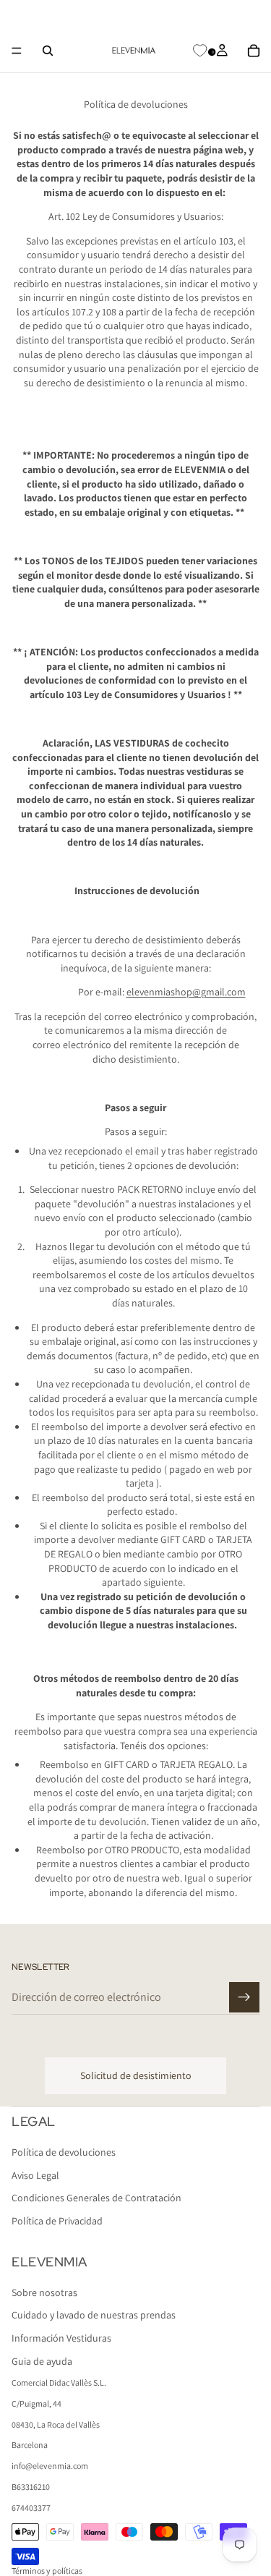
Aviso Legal (35, 2175)
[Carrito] (254, 51)
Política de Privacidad (57, 2221)
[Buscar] (48, 51)
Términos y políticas (47, 2571)
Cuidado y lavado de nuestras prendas (94, 2316)
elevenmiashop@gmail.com (186, 992)
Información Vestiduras (61, 2338)
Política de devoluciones (64, 2153)
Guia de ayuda (42, 2361)
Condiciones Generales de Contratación (96, 2198)
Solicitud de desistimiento (136, 2075)
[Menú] (17, 51)
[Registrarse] (244, 1997)
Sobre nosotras (44, 2292)
